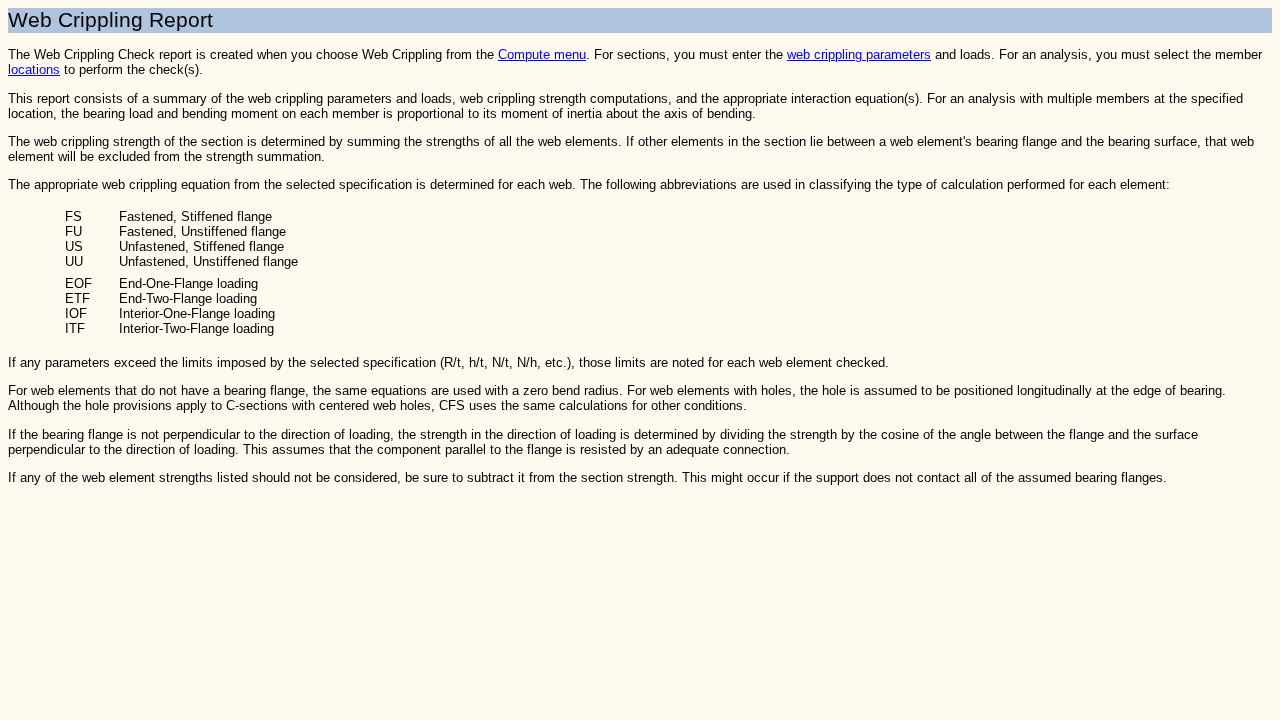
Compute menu (542, 54)
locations (34, 69)
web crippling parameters (859, 54)
